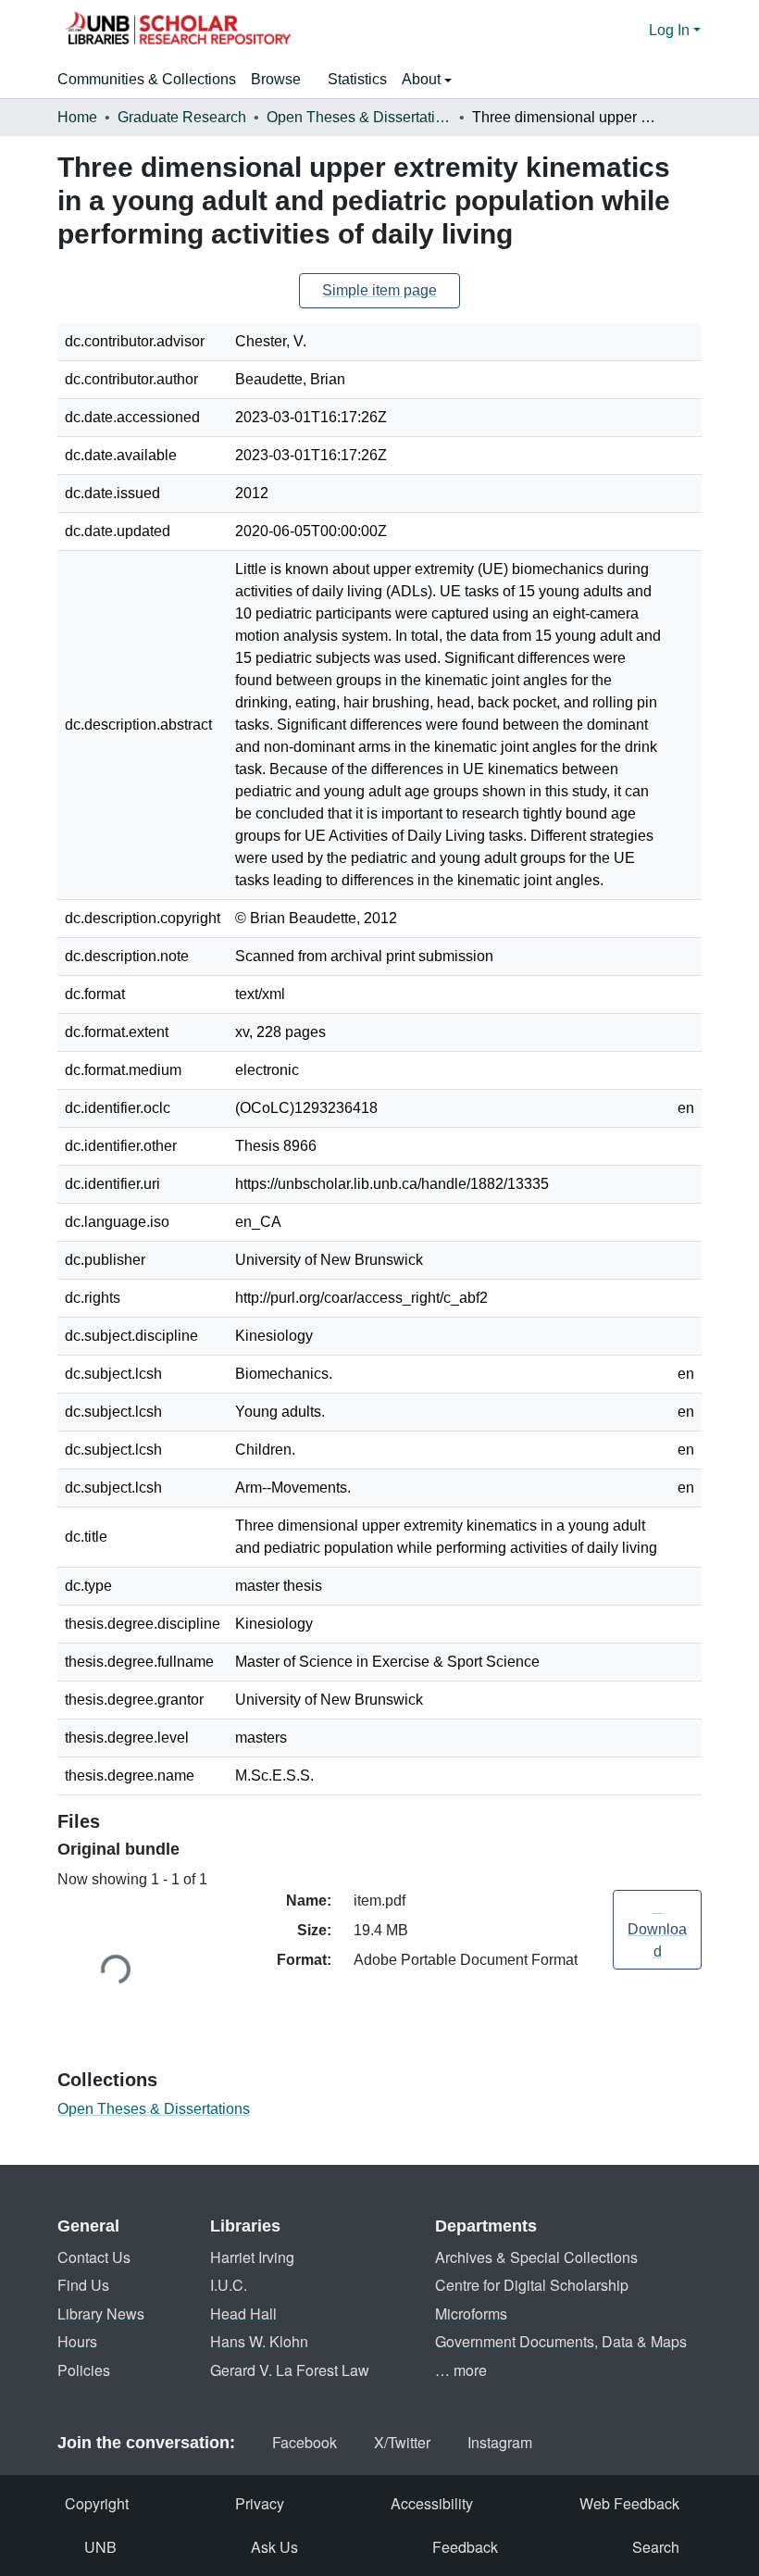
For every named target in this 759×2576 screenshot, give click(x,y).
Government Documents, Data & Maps (561, 2341)
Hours (77, 2341)
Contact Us (94, 2257)
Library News (101, 2313)
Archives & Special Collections (536, 2257)
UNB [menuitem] (100, 2547)
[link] (657, 1930)
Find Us (83, 2285)
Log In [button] (671, 30)
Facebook (305, 2442)
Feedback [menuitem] (465, 2547)
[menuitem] (282, 80)
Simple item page (379, 290)
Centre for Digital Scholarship (532, 2285)
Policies (84, 2370)
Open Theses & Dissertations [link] (359, 117)
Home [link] (77, 117)
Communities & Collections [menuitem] (147, 79)
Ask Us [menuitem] (274, 2547)
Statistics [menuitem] (357, 79)
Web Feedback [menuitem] (629, 2503)
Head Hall (243, 2313)
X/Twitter (402, 2442)
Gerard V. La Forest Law (290, 2370)
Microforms (471, 2313)
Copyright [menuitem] (97, 2503)
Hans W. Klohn (259, 2341)
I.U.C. (229, 2285)
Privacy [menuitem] (260, 2503)
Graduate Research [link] (182, 117)
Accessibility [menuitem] (432, 2503)
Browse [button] (276, 79)
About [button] (423, 79)
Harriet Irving (252, 2257)
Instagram (500, 2442)
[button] (178, 31)
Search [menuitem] (656, 2547)
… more (461, 2370)
